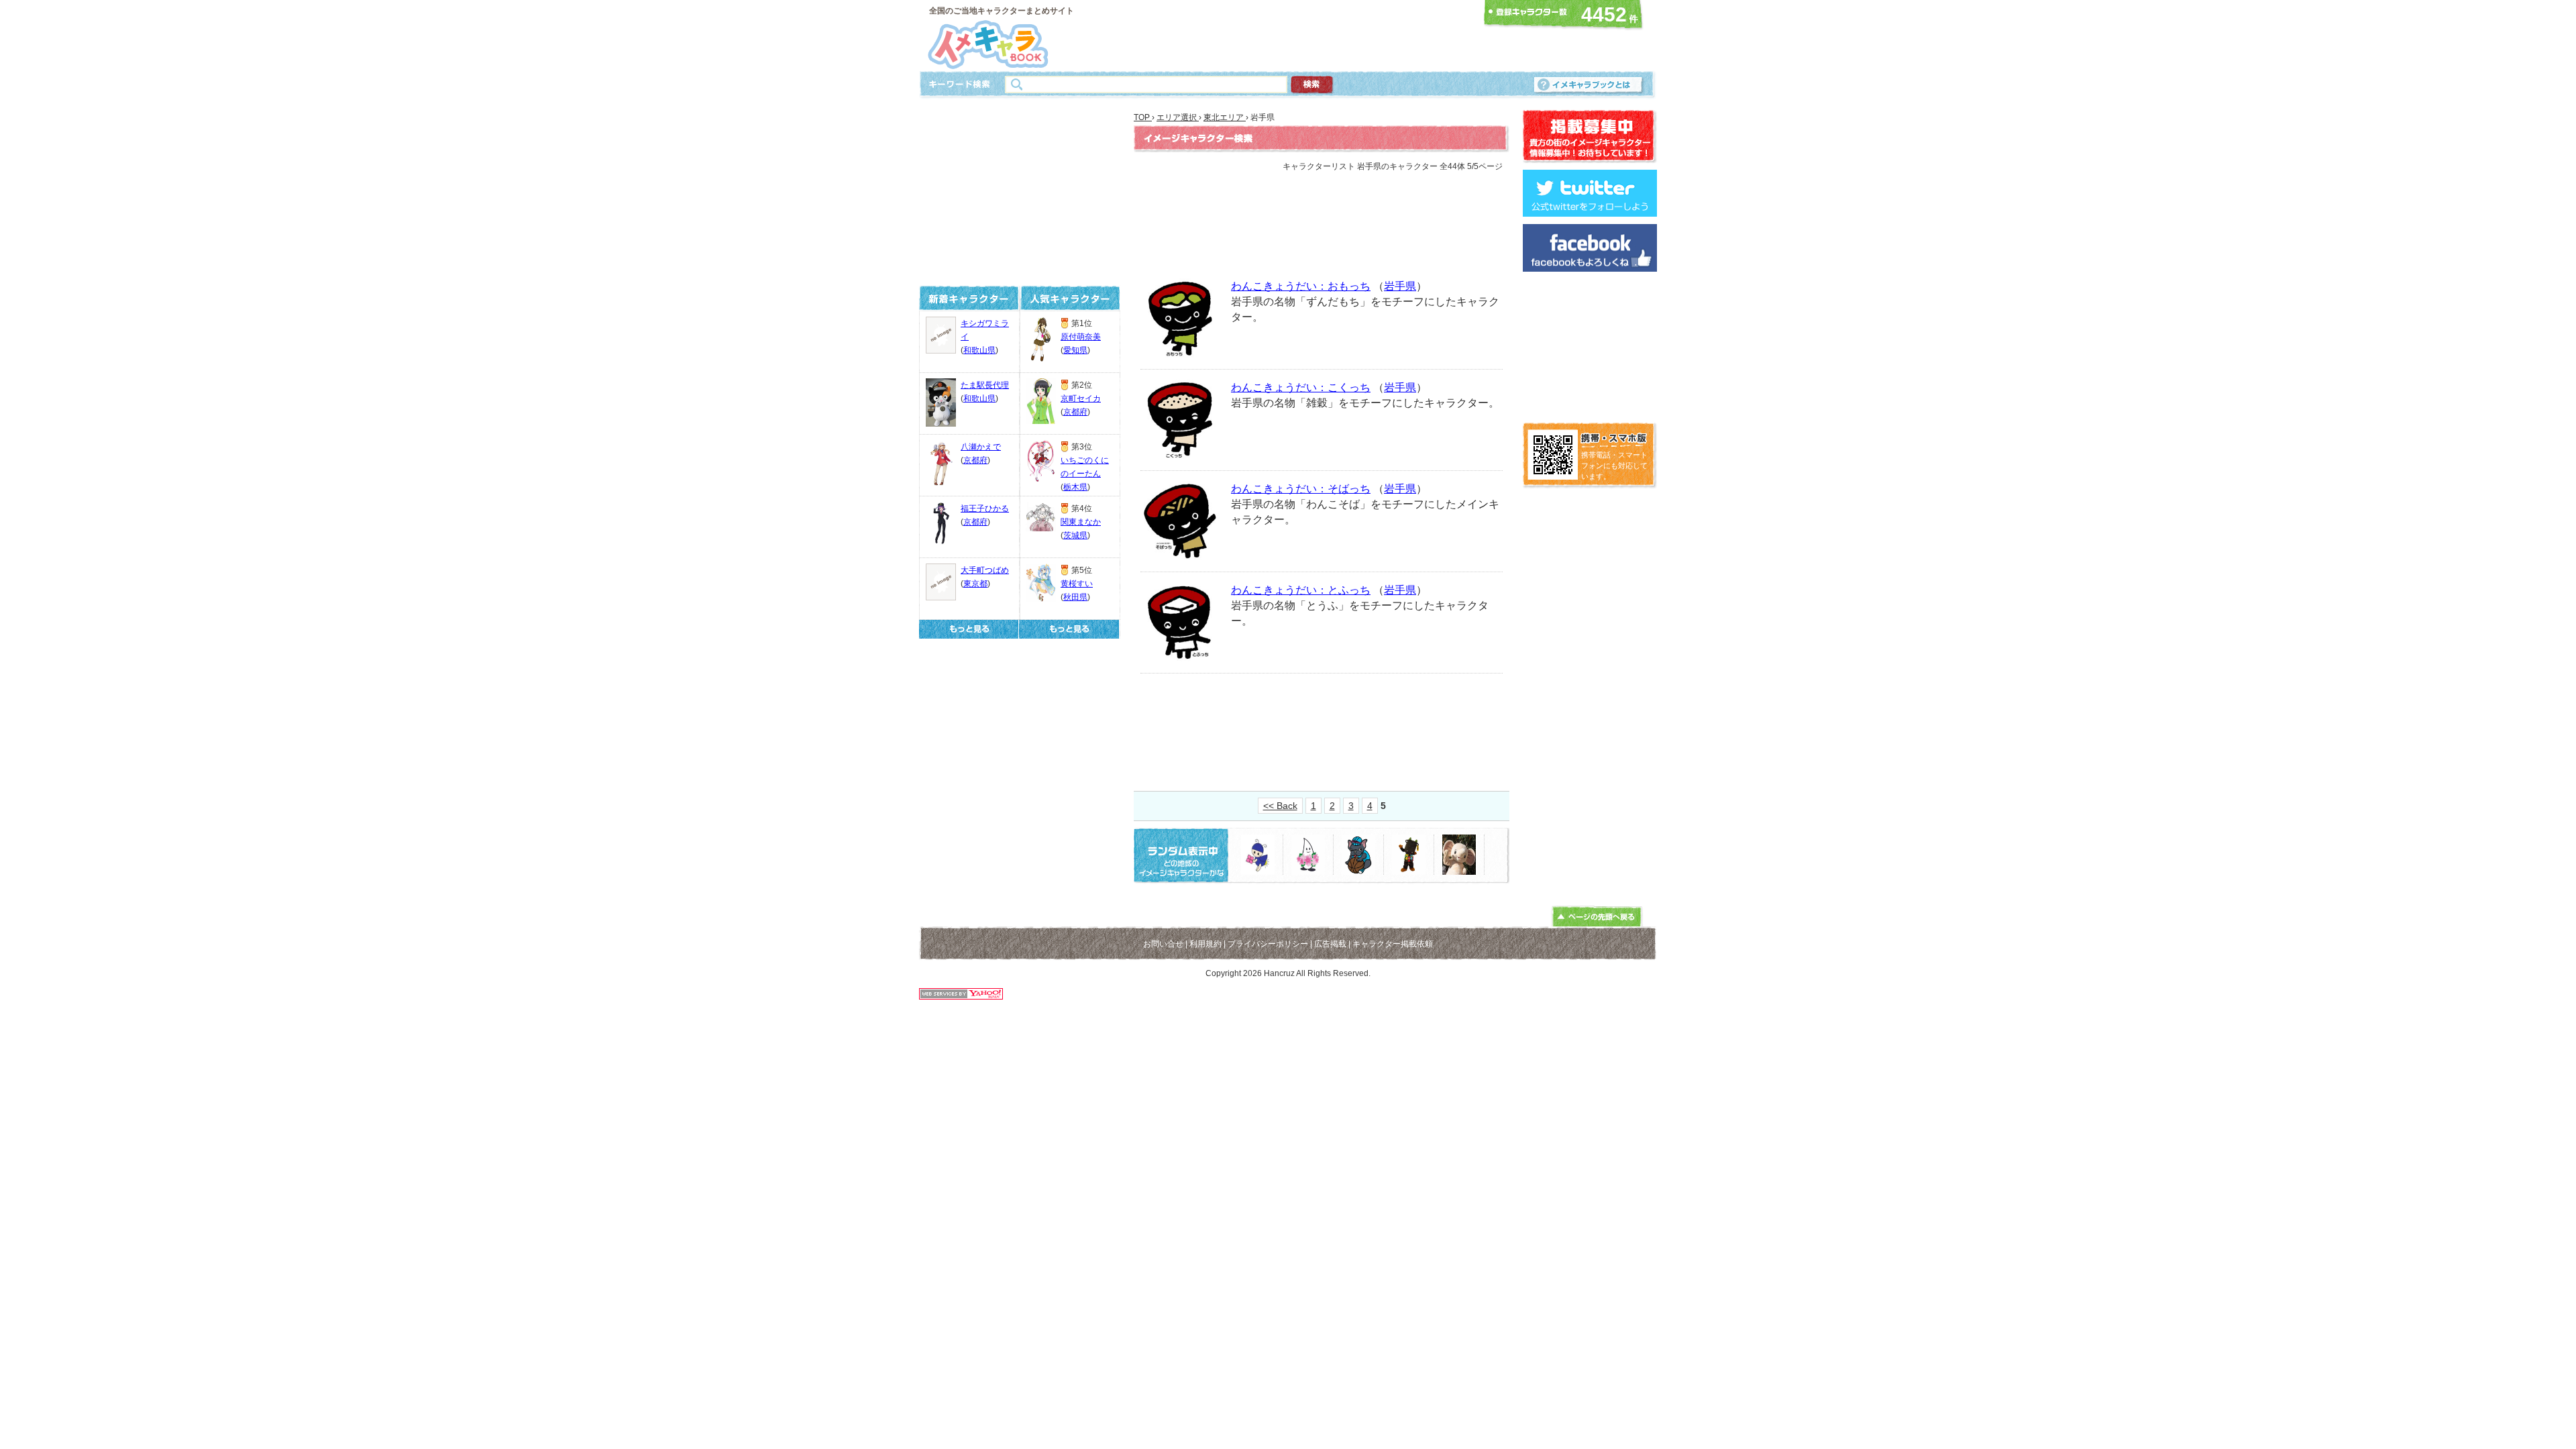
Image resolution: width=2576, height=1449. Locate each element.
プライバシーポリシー (1268, 944)
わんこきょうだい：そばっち (1301, 489)
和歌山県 (979, 350)
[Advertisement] (1284, 36)
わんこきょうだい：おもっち (1301, 286)
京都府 (975, 460)
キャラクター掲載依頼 (1393, 944)
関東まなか (1081, 522)
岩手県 (1400, 286)
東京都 (975, 584)
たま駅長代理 (985, 385)
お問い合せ (1163, 944)
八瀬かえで (981, 447)
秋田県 (1075, 597)
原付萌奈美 (1081, 337)
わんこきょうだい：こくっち (1301, 387)
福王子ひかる (985, 508)
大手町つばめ (985, 570)
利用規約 (1205, 944)
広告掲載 (1330, 944)
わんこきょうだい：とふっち (1301, 590)
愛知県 (1075, 350)
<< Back (1280, 806)
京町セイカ (1081, 398)
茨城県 (1075, 535)
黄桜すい (1077, 584)
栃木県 (1075, 487)
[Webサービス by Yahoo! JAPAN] (961, 996)
